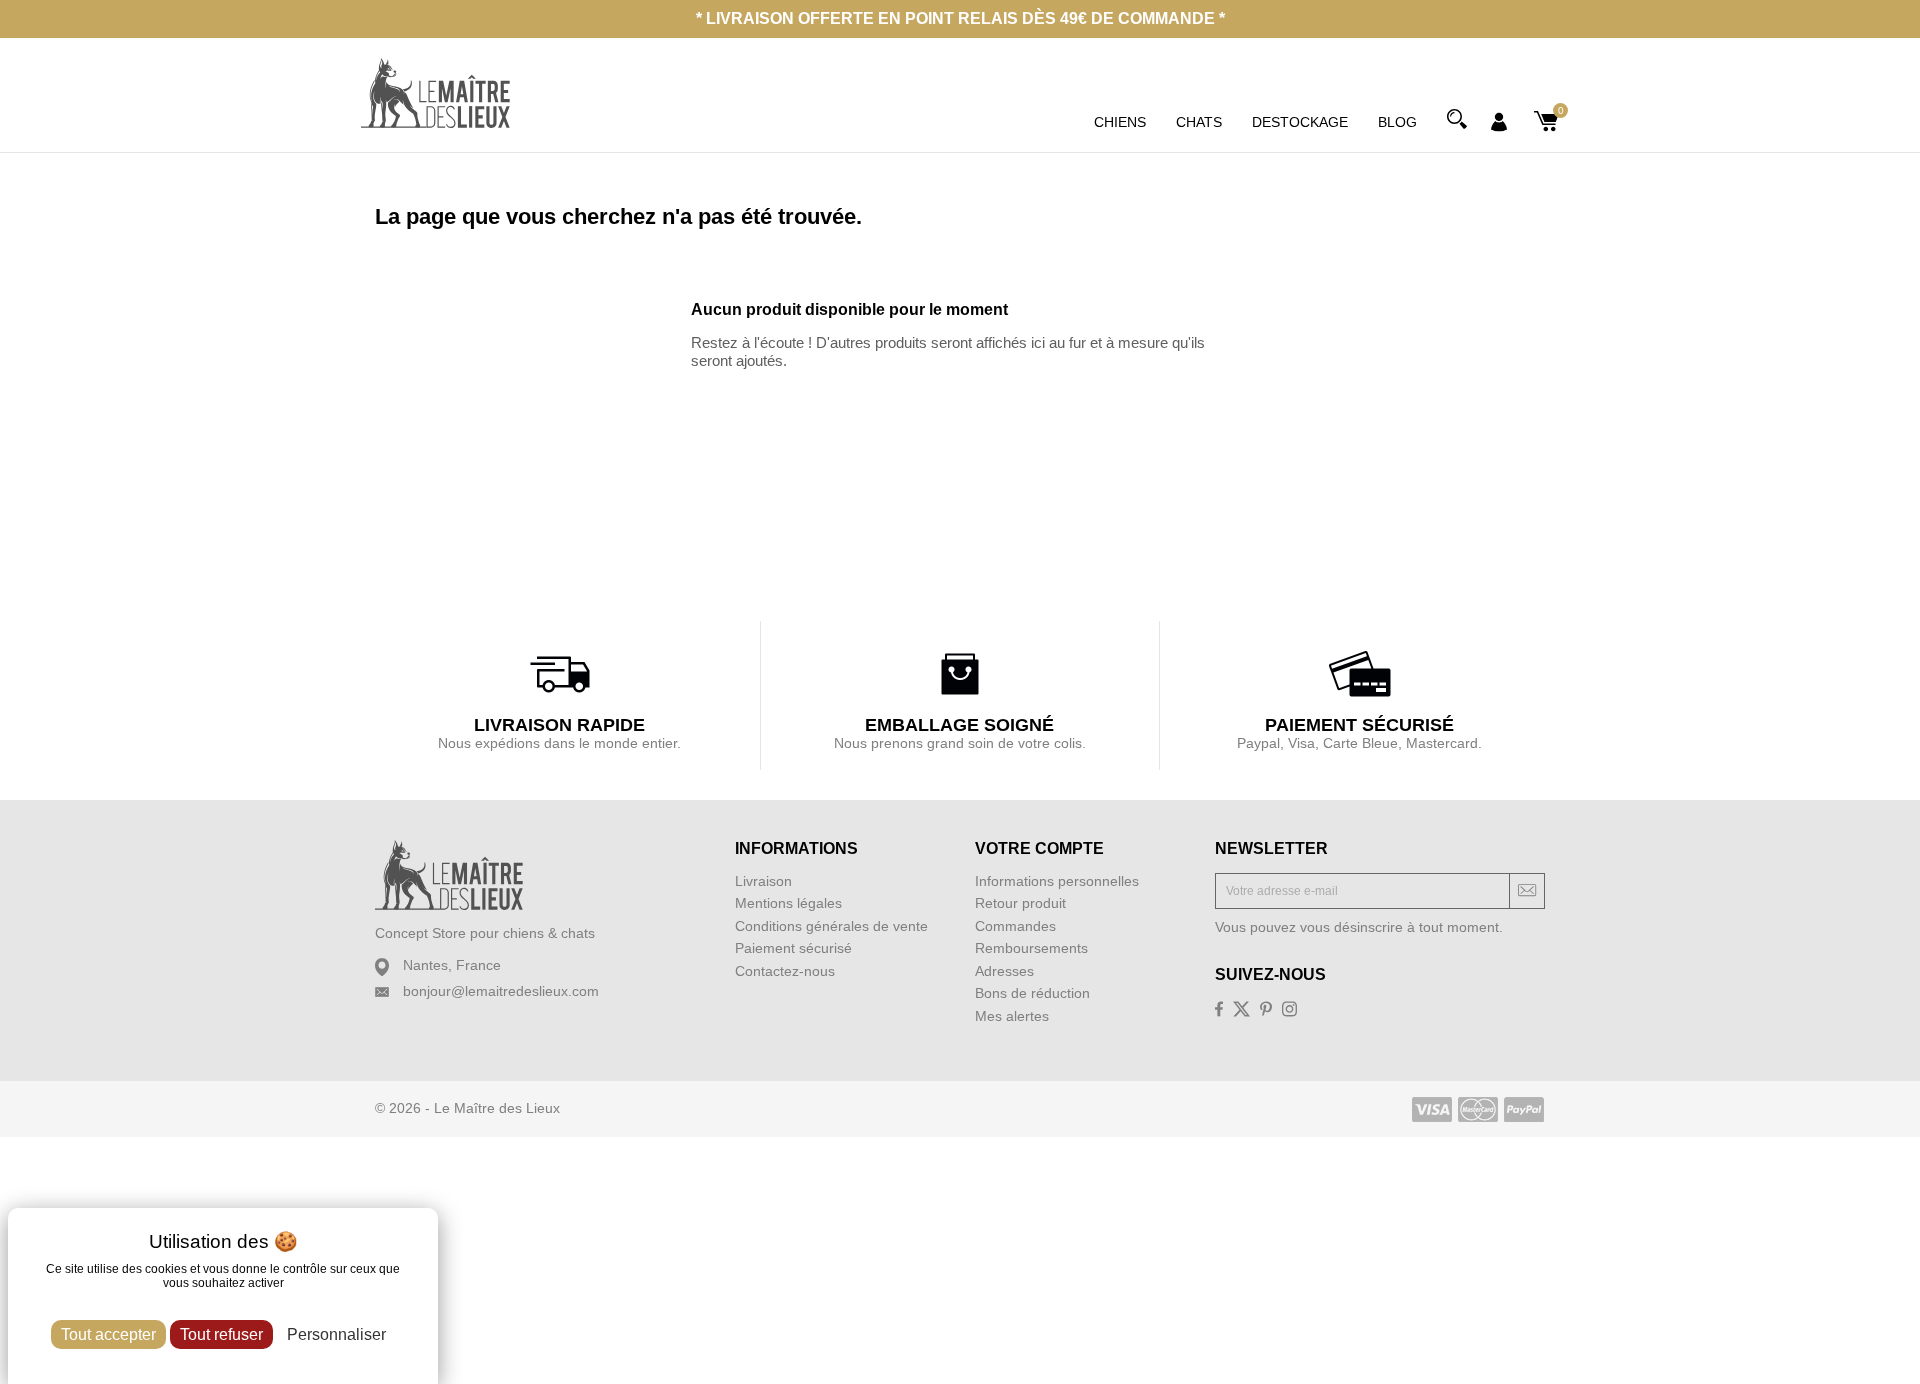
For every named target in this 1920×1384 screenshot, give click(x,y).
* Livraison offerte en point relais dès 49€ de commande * (960, 18)
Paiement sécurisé (793, 948)
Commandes (1015, 926)
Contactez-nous (785, 971)
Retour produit (1020, 903)
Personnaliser (336, 1334)
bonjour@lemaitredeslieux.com (501, 991)
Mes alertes (1012, 1016)
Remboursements (1031, 948)
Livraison (763, 881)
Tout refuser (221, 1334)
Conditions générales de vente (831, 926)
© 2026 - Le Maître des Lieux (467, 1108)
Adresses (1004, 971)
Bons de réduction (1032, 993)
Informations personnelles (1057, 881)
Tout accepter (108, 1334)
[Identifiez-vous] (1499, 120)
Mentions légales (788, 903)
